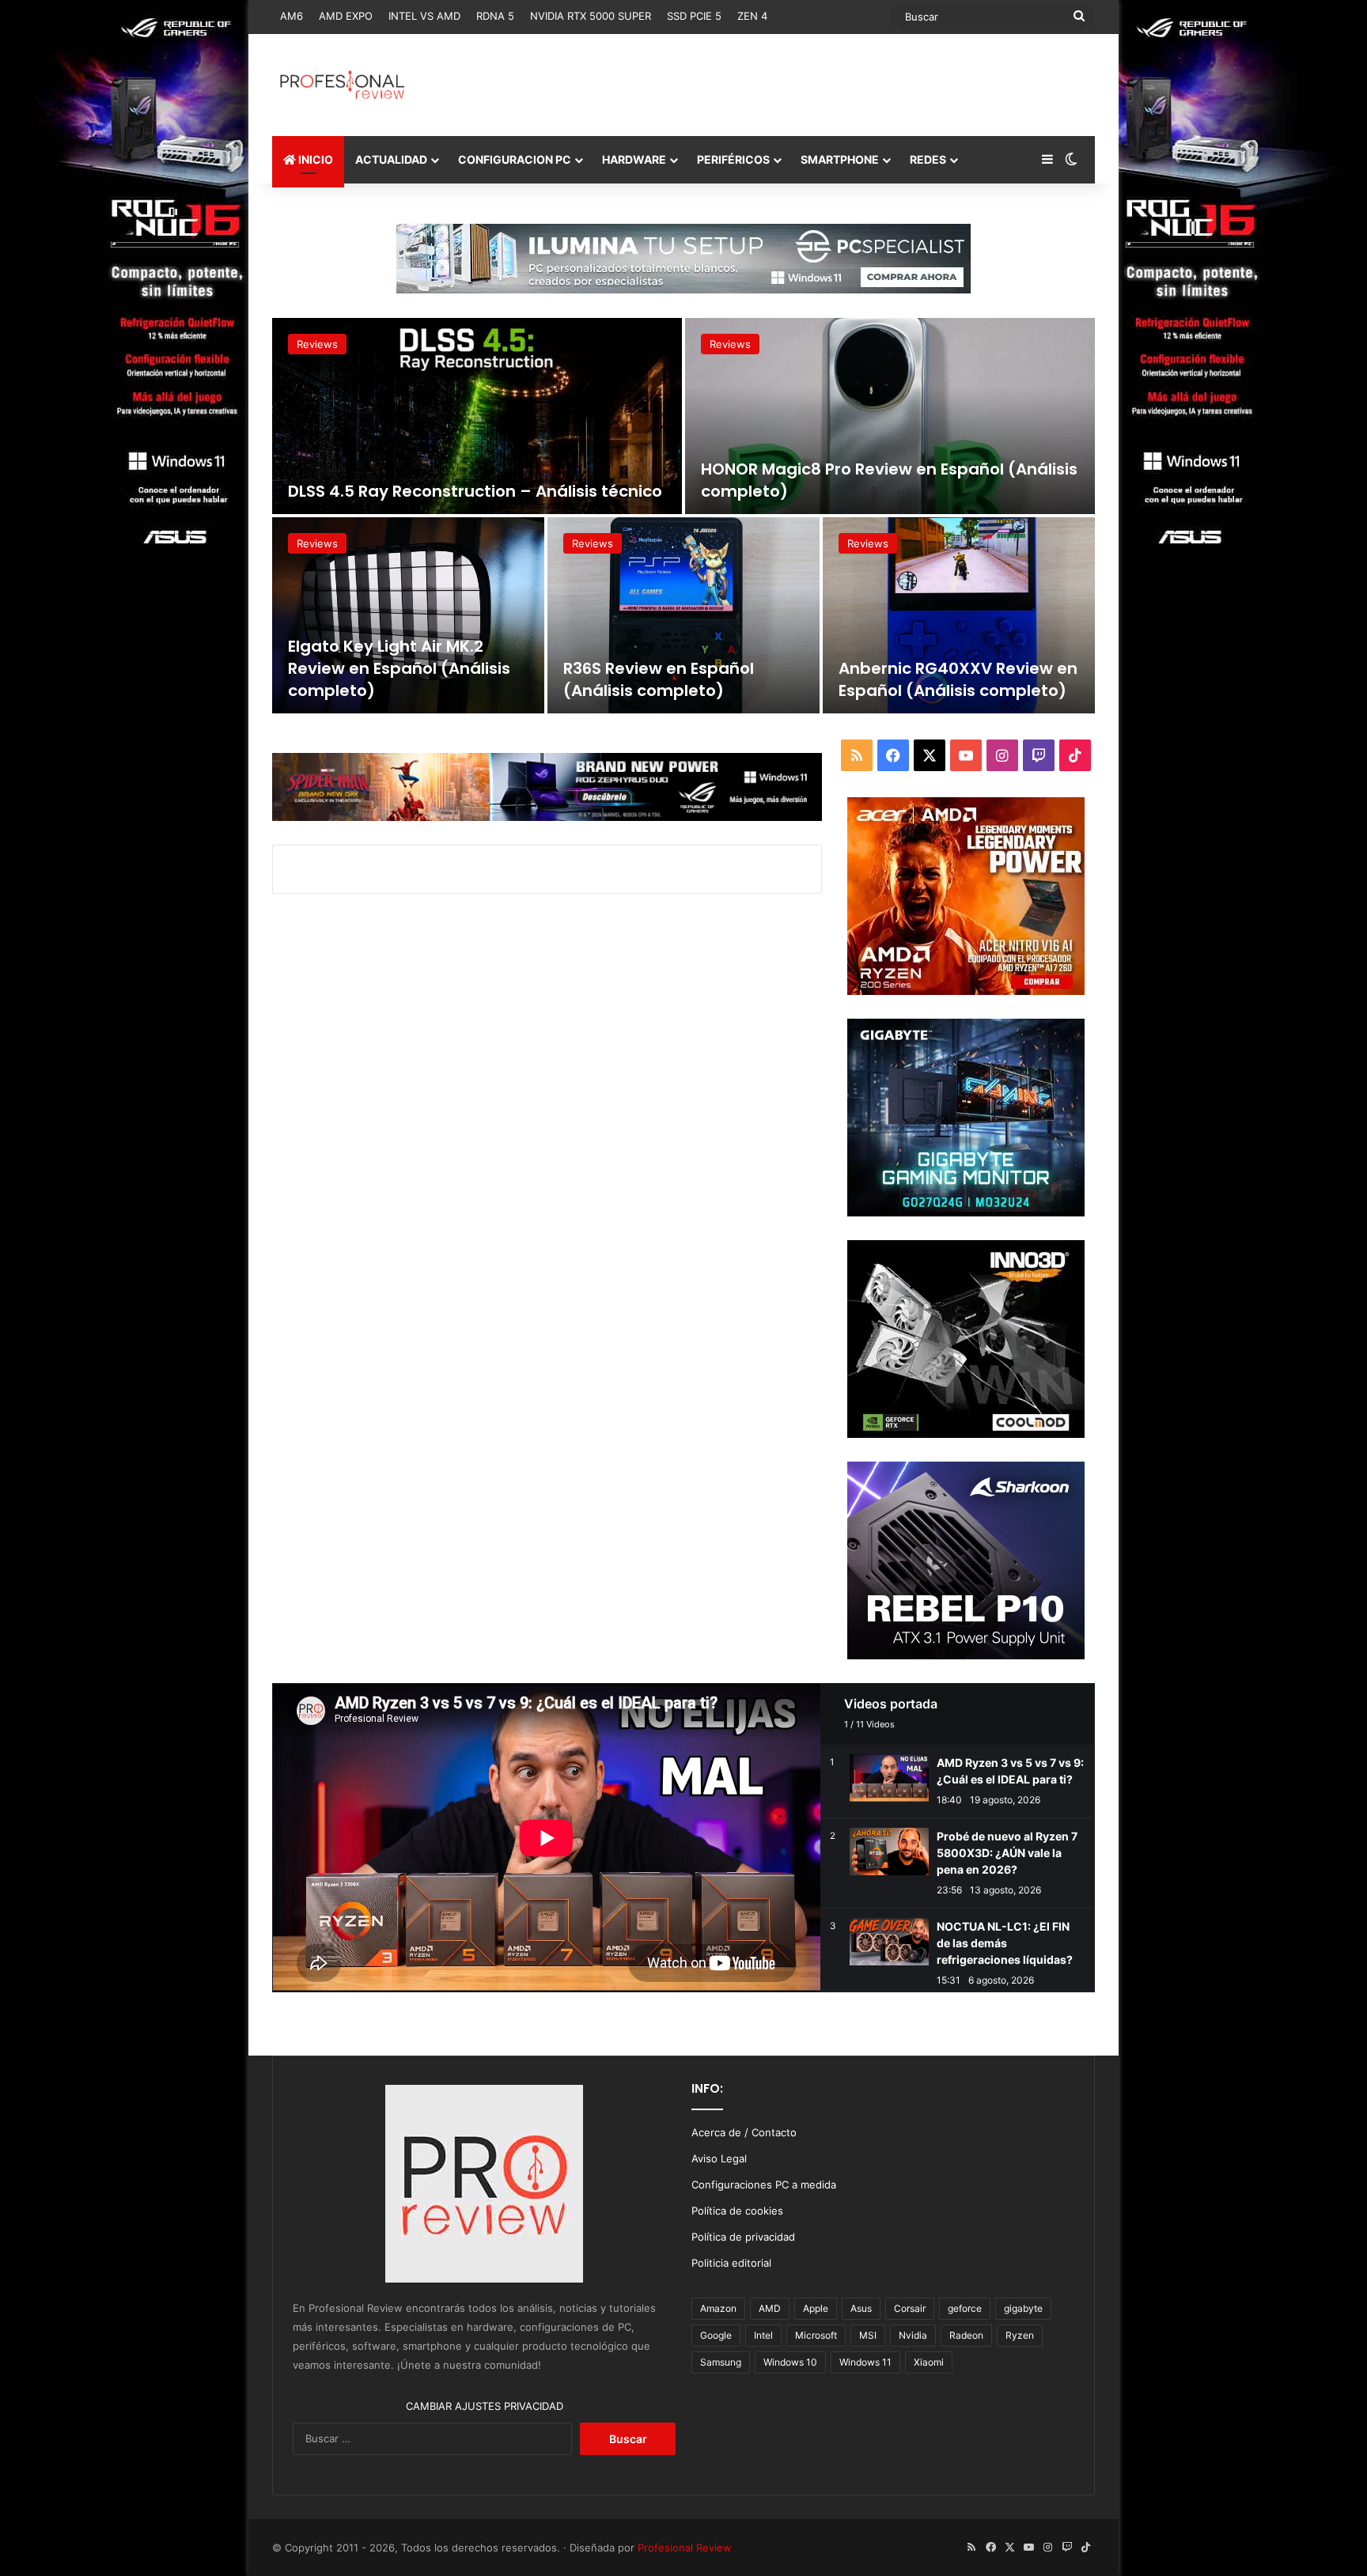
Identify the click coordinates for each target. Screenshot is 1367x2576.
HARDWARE (634, 159)
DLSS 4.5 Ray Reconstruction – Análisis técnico (475, 491)
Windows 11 (865, 2362)
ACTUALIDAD (391, 159)
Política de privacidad (743, 2237)
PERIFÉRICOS (733, 159)
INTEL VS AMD (424, 16)
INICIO (314, 159)
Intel (763, 2335)
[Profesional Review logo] (342, 85)
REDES (928, 159)
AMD (770, 2308)
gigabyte (1023, 2308)
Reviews (317, 344)
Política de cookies (737, 2211)
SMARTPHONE (840, 159)
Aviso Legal (719, 2158)
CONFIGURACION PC (515, 159)
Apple (816, 2308)
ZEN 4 (752, 16)
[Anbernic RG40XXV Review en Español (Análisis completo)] (959, 615)
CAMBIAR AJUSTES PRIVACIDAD (485, 2406)
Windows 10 (790, 2362)
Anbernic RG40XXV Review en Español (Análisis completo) (958, 679)
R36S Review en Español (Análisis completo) (659, 679)
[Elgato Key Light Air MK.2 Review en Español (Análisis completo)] (408, 615)
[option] (683, 516)
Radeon (966, 2335)
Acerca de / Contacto (744, 2132)
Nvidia (913, 2335)
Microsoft (816, 2335)
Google (716, 2335)
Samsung (721, 2362)
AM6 (292, 16)
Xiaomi (929, 2362)
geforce (965, 2308)
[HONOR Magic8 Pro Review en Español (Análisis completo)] (890, 416)
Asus (861, 2308)
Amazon (718, 2308)
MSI (868, 2335)
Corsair (910, 2308)
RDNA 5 (495, 16)
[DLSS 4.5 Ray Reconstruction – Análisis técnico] (477, 416)
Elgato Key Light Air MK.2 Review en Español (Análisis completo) (399, 668)
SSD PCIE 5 (694, 16)
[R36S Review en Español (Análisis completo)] (683, 615)
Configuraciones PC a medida (764, 2184)
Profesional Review (685, 2548)
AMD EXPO (346, 16)
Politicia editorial (731, 2263)
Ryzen (1020, 2335)
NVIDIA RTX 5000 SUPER (591, 16)
